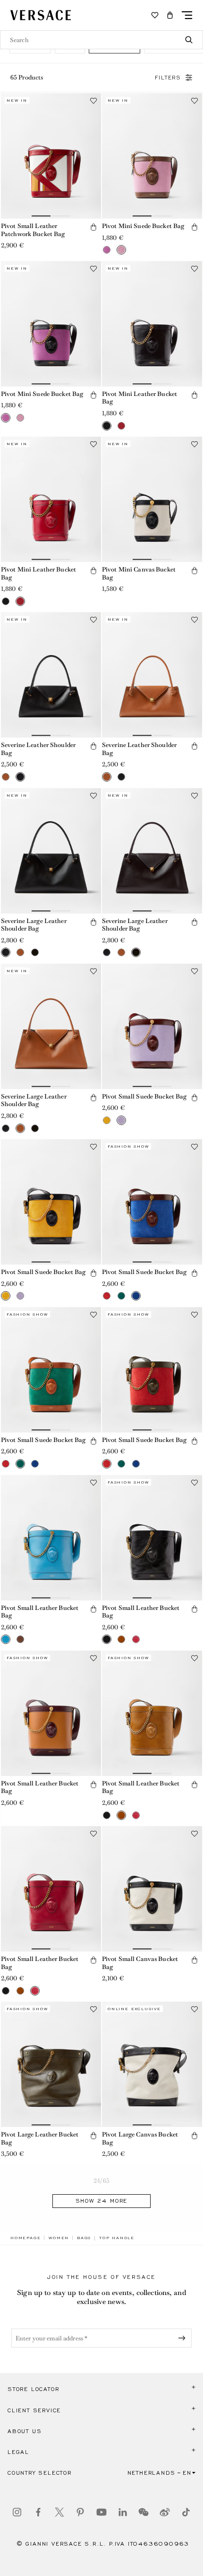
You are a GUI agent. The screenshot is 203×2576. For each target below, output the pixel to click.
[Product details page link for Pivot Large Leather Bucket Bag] (51, 2064)
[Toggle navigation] (187, 15)
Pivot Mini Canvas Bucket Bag (139, 573)
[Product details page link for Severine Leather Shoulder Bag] (51, 675)
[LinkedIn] (123, 2512)
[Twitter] (59, 2512)
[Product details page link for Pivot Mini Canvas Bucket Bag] (152, 499)
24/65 (101, 2181)
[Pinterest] (80, 2512)
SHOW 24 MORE (102, 2201)
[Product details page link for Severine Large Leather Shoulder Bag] (51, 851)
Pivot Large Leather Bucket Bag (40, 2138)
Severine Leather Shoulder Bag (38, 749)
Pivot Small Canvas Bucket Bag (140, 1963)
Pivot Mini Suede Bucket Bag (143, 226)
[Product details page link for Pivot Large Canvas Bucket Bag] (152, 2064)
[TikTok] (186, 2512)
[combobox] (101, 40)
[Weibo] (165, 2512)
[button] (170, 15)
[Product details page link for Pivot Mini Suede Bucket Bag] (152, 156)
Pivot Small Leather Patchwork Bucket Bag (33, 230)
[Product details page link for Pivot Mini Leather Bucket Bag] (152, 324)
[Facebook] (38, 2512)
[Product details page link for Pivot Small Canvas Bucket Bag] (152, 1889)
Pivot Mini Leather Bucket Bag (140, 398)
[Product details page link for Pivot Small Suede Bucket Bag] (152, 1026)
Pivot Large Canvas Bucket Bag (140, 2138)
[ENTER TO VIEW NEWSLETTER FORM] (184, 2338)
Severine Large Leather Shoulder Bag (34, 925)
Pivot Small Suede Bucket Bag (144, 1096)
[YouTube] (101, 2512)
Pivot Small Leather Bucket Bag (40, 1612)
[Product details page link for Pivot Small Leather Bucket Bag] (51, 1538)
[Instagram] (17, 2512)
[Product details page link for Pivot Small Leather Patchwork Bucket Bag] (51, 156)
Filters (168, 78)
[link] (25, 2238)
